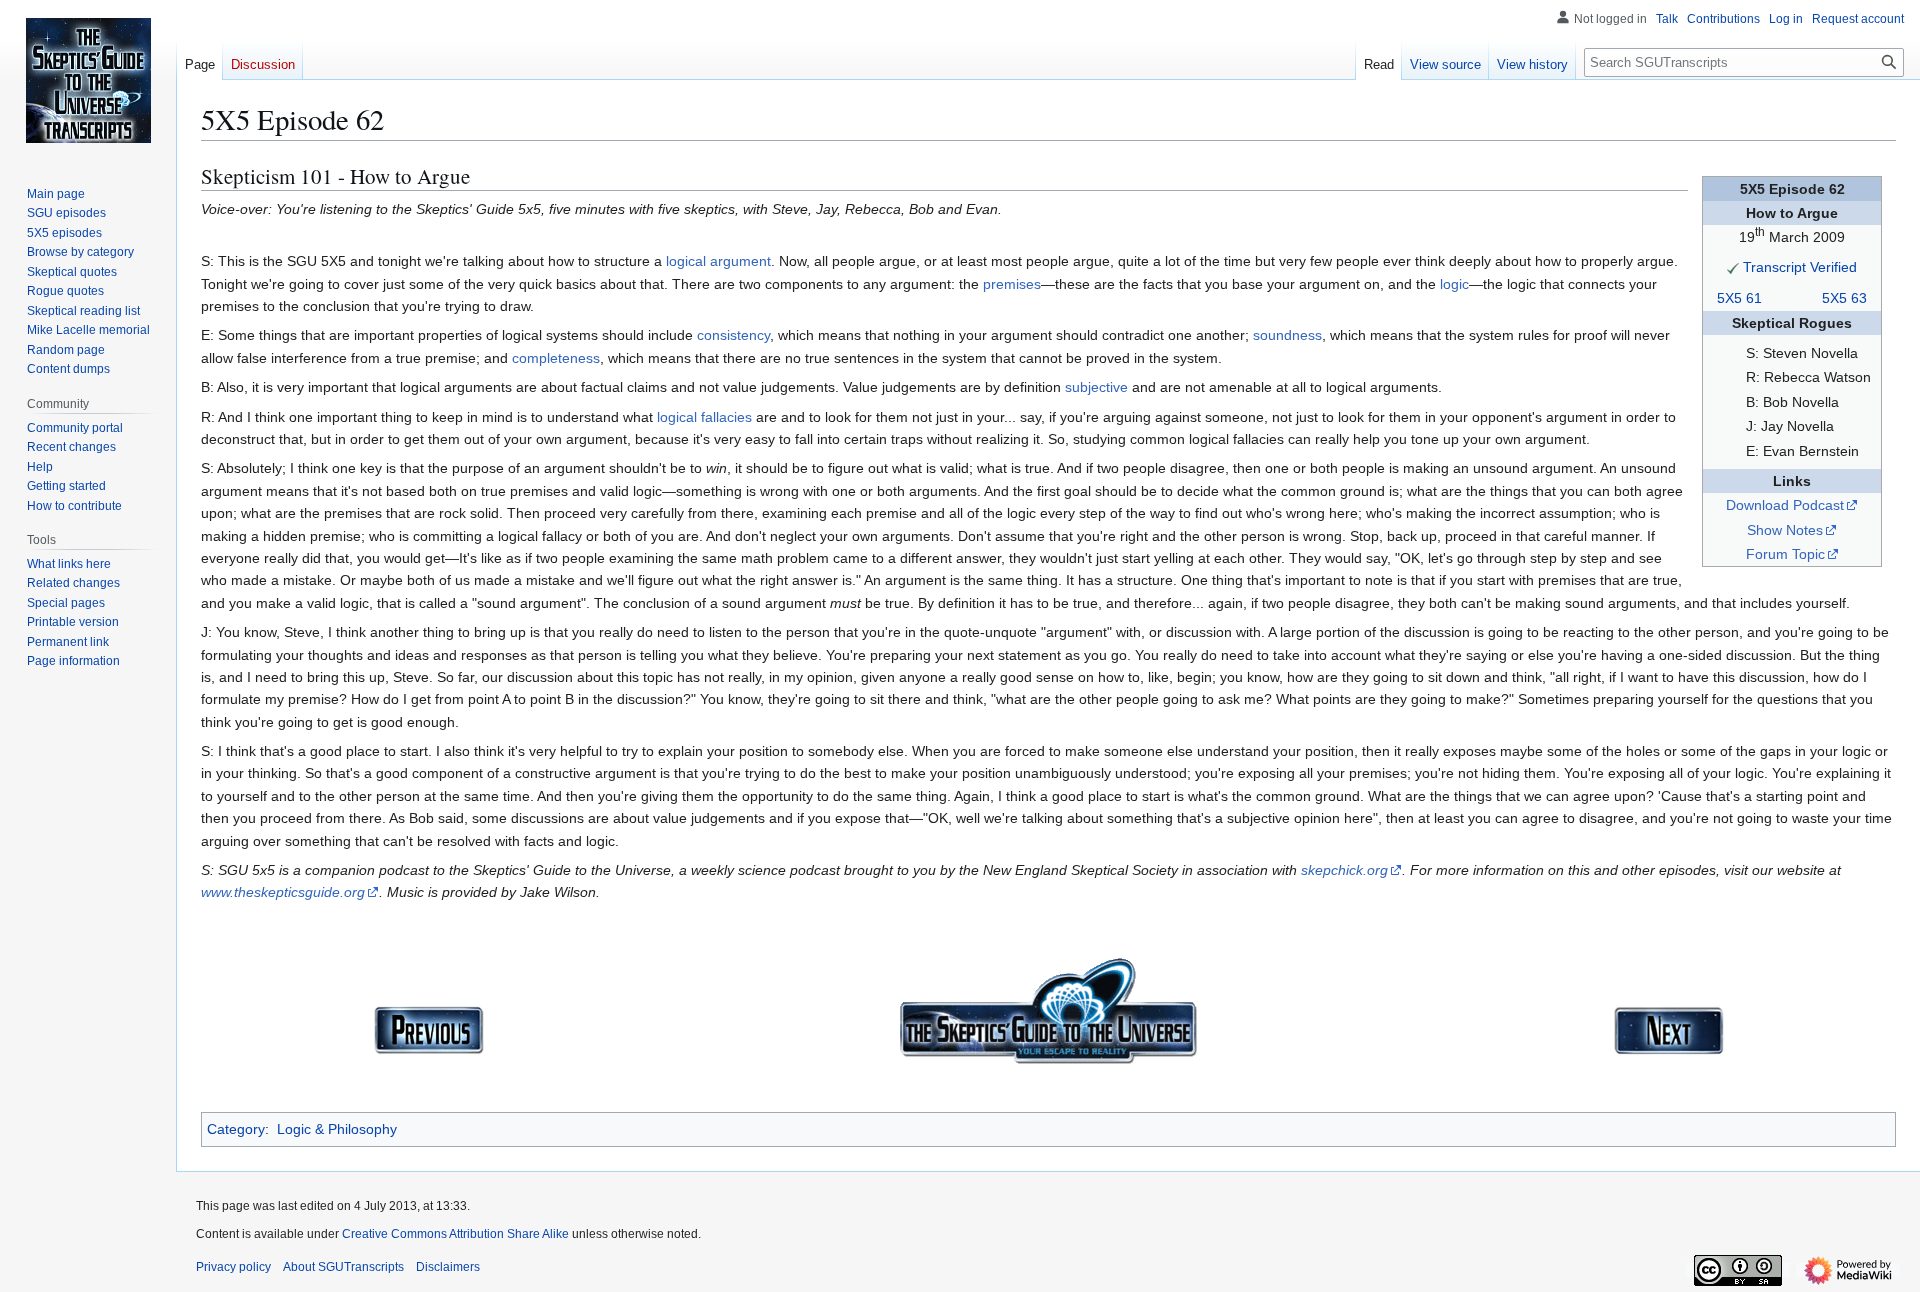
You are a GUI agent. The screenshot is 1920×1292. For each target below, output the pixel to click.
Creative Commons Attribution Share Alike (455, 1234)
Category (236, 1129)
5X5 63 (1844, 298)
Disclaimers (448, 1267)
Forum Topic (1785, 554)
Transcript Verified (1800, 267)
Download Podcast (1785, 505)
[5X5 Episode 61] (429, 1029)
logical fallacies (704, 417)
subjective (1096, 387)
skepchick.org (1344, 870)
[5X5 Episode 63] (1669, 1029)
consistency (733, 335)
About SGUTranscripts (343, 1267)
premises (1012, 284)
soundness (1287, 335)
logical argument (718, 261)
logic (1454, 284)
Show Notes (1785, 530)
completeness (556, 358)
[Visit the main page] (88, 80)
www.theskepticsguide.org (283, 892)
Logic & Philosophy (337, 1129)
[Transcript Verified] (1733, 267)
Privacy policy (233, 1267)
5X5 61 (1739, 298)
